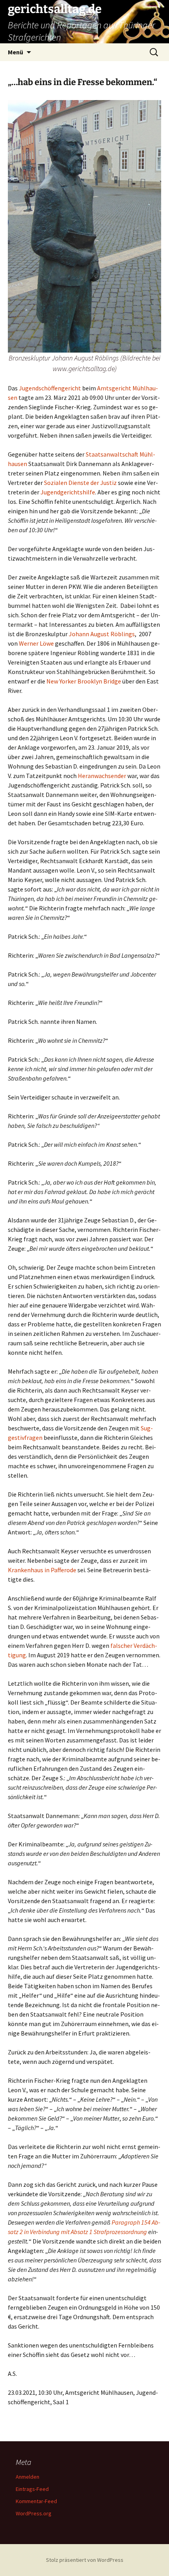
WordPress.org (34, 2513)
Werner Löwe (36, 643)
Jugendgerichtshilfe (68, 492)
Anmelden (28, 2477)
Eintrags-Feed (32, 2489)
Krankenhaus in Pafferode (42, 1570)
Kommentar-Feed (36, 2501)
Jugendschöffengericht (50, 388)
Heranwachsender (102, 776)
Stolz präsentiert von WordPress (85, 2560)
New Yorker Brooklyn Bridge (84, 681)
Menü (16, 52)
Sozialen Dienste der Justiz (80, 483)
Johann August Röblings (102, 634)
